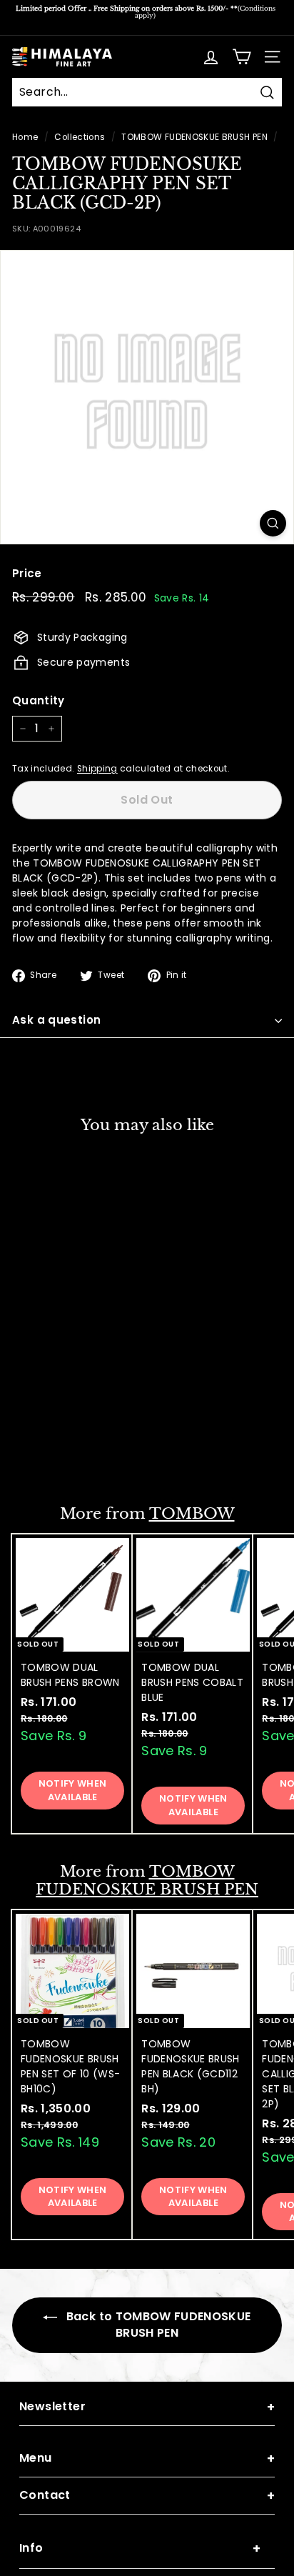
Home (25, 137)
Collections (80, 137)
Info (140, 2548)
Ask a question (56, 1020)
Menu (147, 2458)
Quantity (39, 700)
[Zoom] (273, 523)
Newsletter (147, 2407)
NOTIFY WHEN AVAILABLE (73, 1447)
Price (27, 573)
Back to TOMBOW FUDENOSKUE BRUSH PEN (157, 2325)
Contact (147, 2496)
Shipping (97, 769)
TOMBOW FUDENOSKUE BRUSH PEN (194, 137)
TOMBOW (192, 1514)
